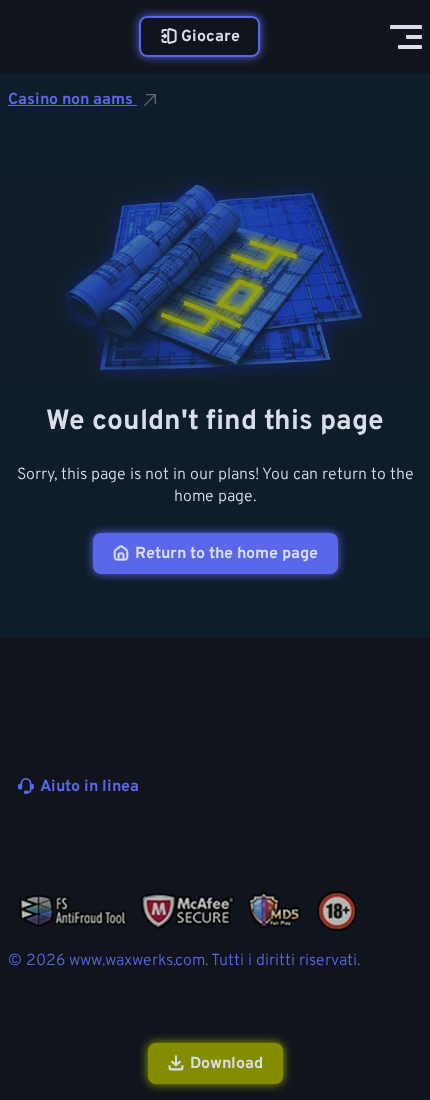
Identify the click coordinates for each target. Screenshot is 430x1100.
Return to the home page (226, 554)
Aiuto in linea (89, 787)
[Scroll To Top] (404, 978)
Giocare (210, 37)
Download (226, 1064)
